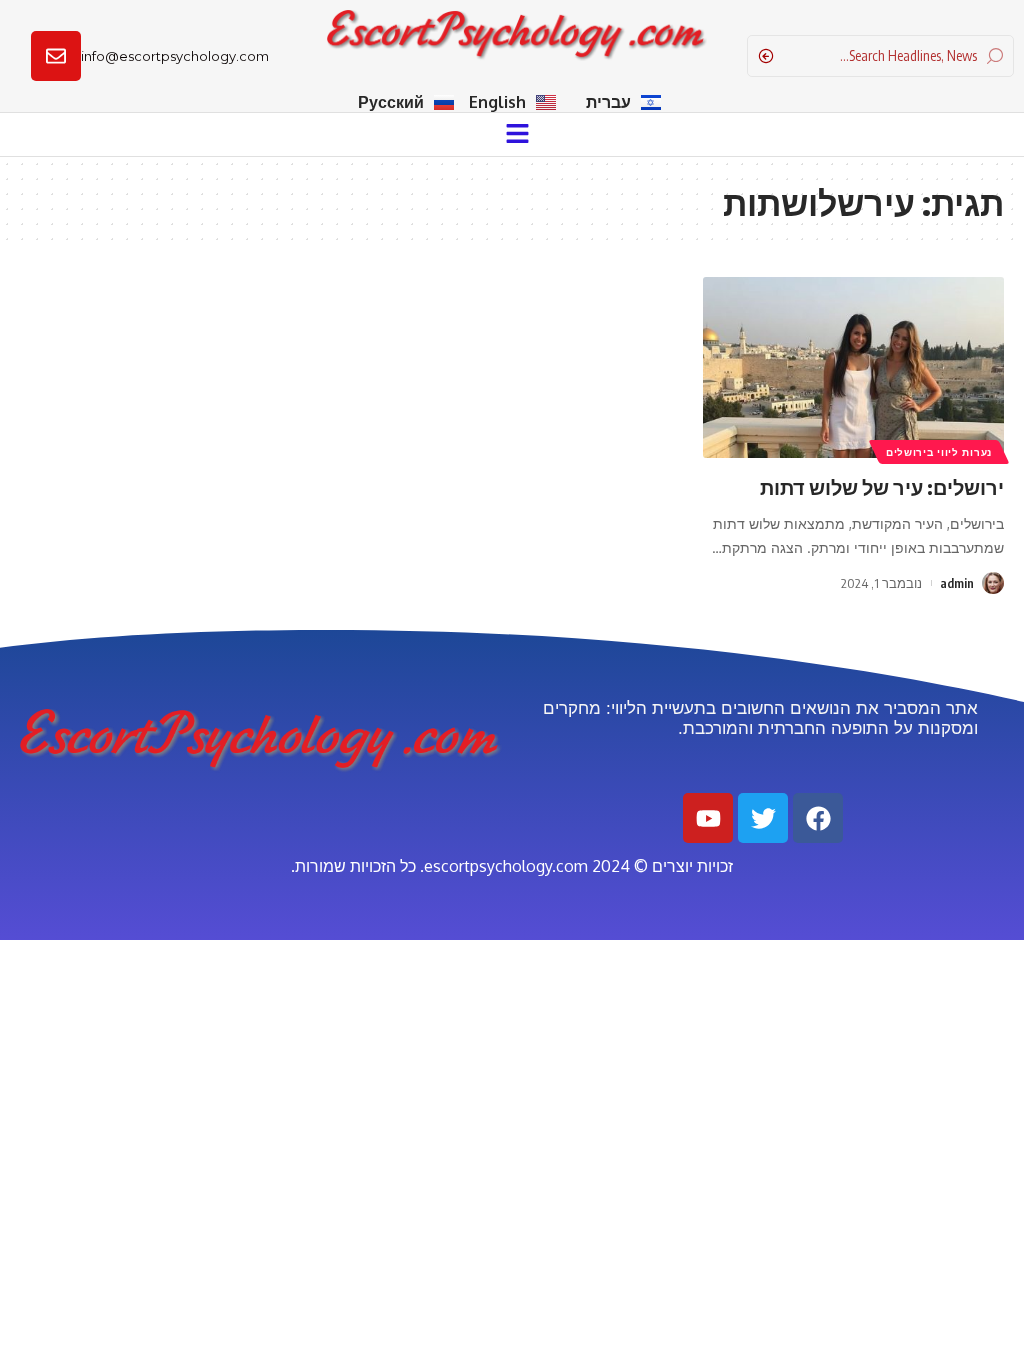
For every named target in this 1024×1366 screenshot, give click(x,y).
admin (957, 583)
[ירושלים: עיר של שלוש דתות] (853, 367)
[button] (517, 134)
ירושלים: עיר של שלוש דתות (882, 486)
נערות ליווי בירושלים (939, 452)
